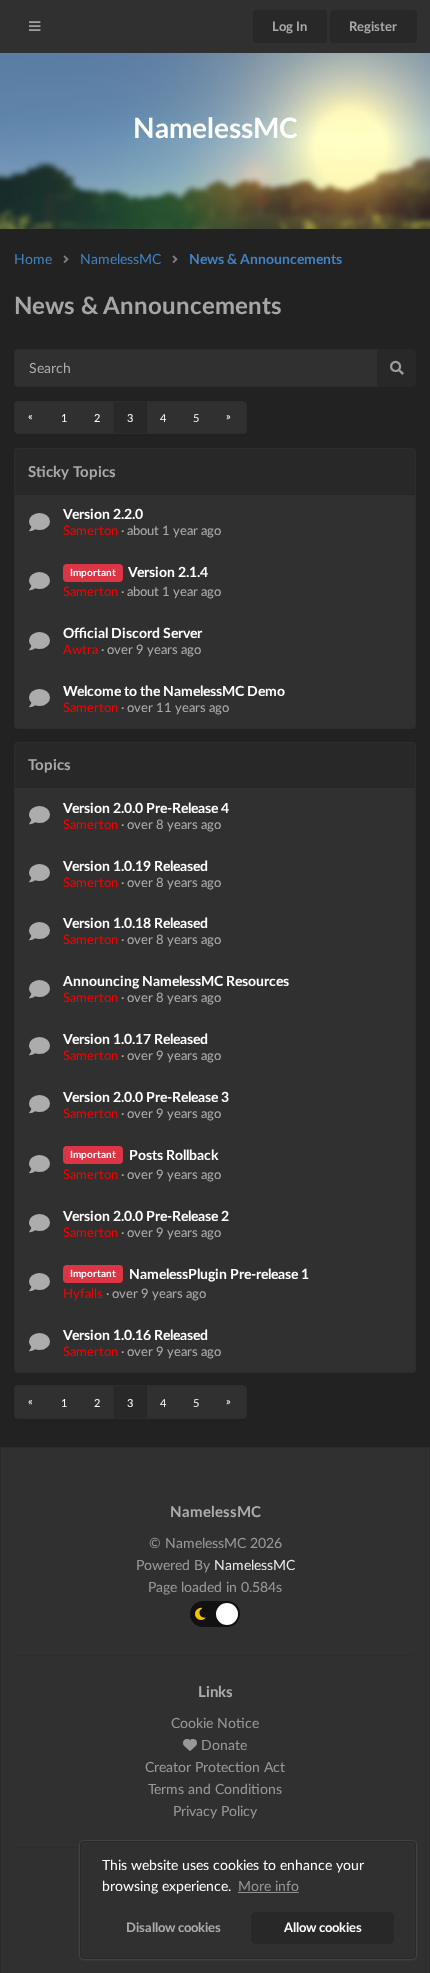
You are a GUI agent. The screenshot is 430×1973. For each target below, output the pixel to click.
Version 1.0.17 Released (135, 1038)
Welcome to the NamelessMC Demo (174, 690)
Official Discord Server (132, 632)
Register (373, 26)
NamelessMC (120, 258)
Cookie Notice (215, 1723)
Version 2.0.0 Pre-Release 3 (146, 1096)
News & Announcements (265, 258)
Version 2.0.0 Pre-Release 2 (146, 1215)
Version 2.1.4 (168, 571)
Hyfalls (83, 1293)
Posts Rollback (173, 1154)
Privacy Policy (215, 1810)
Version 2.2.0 (103, 513)
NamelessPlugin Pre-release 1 (219, 1273)
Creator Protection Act (215, 1766)
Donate (222, 1744)
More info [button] (268, 1885)
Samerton (90, 530)
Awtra (80, 649)
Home (33, 258)
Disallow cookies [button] (173, 1927)
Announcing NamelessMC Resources (176, 980)
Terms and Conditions (215, 1788)
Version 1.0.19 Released (135, 865)
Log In (289, 26)
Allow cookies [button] (323, 1927)
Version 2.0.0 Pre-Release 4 (146, 807)
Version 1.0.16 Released (135, 1334)
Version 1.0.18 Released (135, 922)
